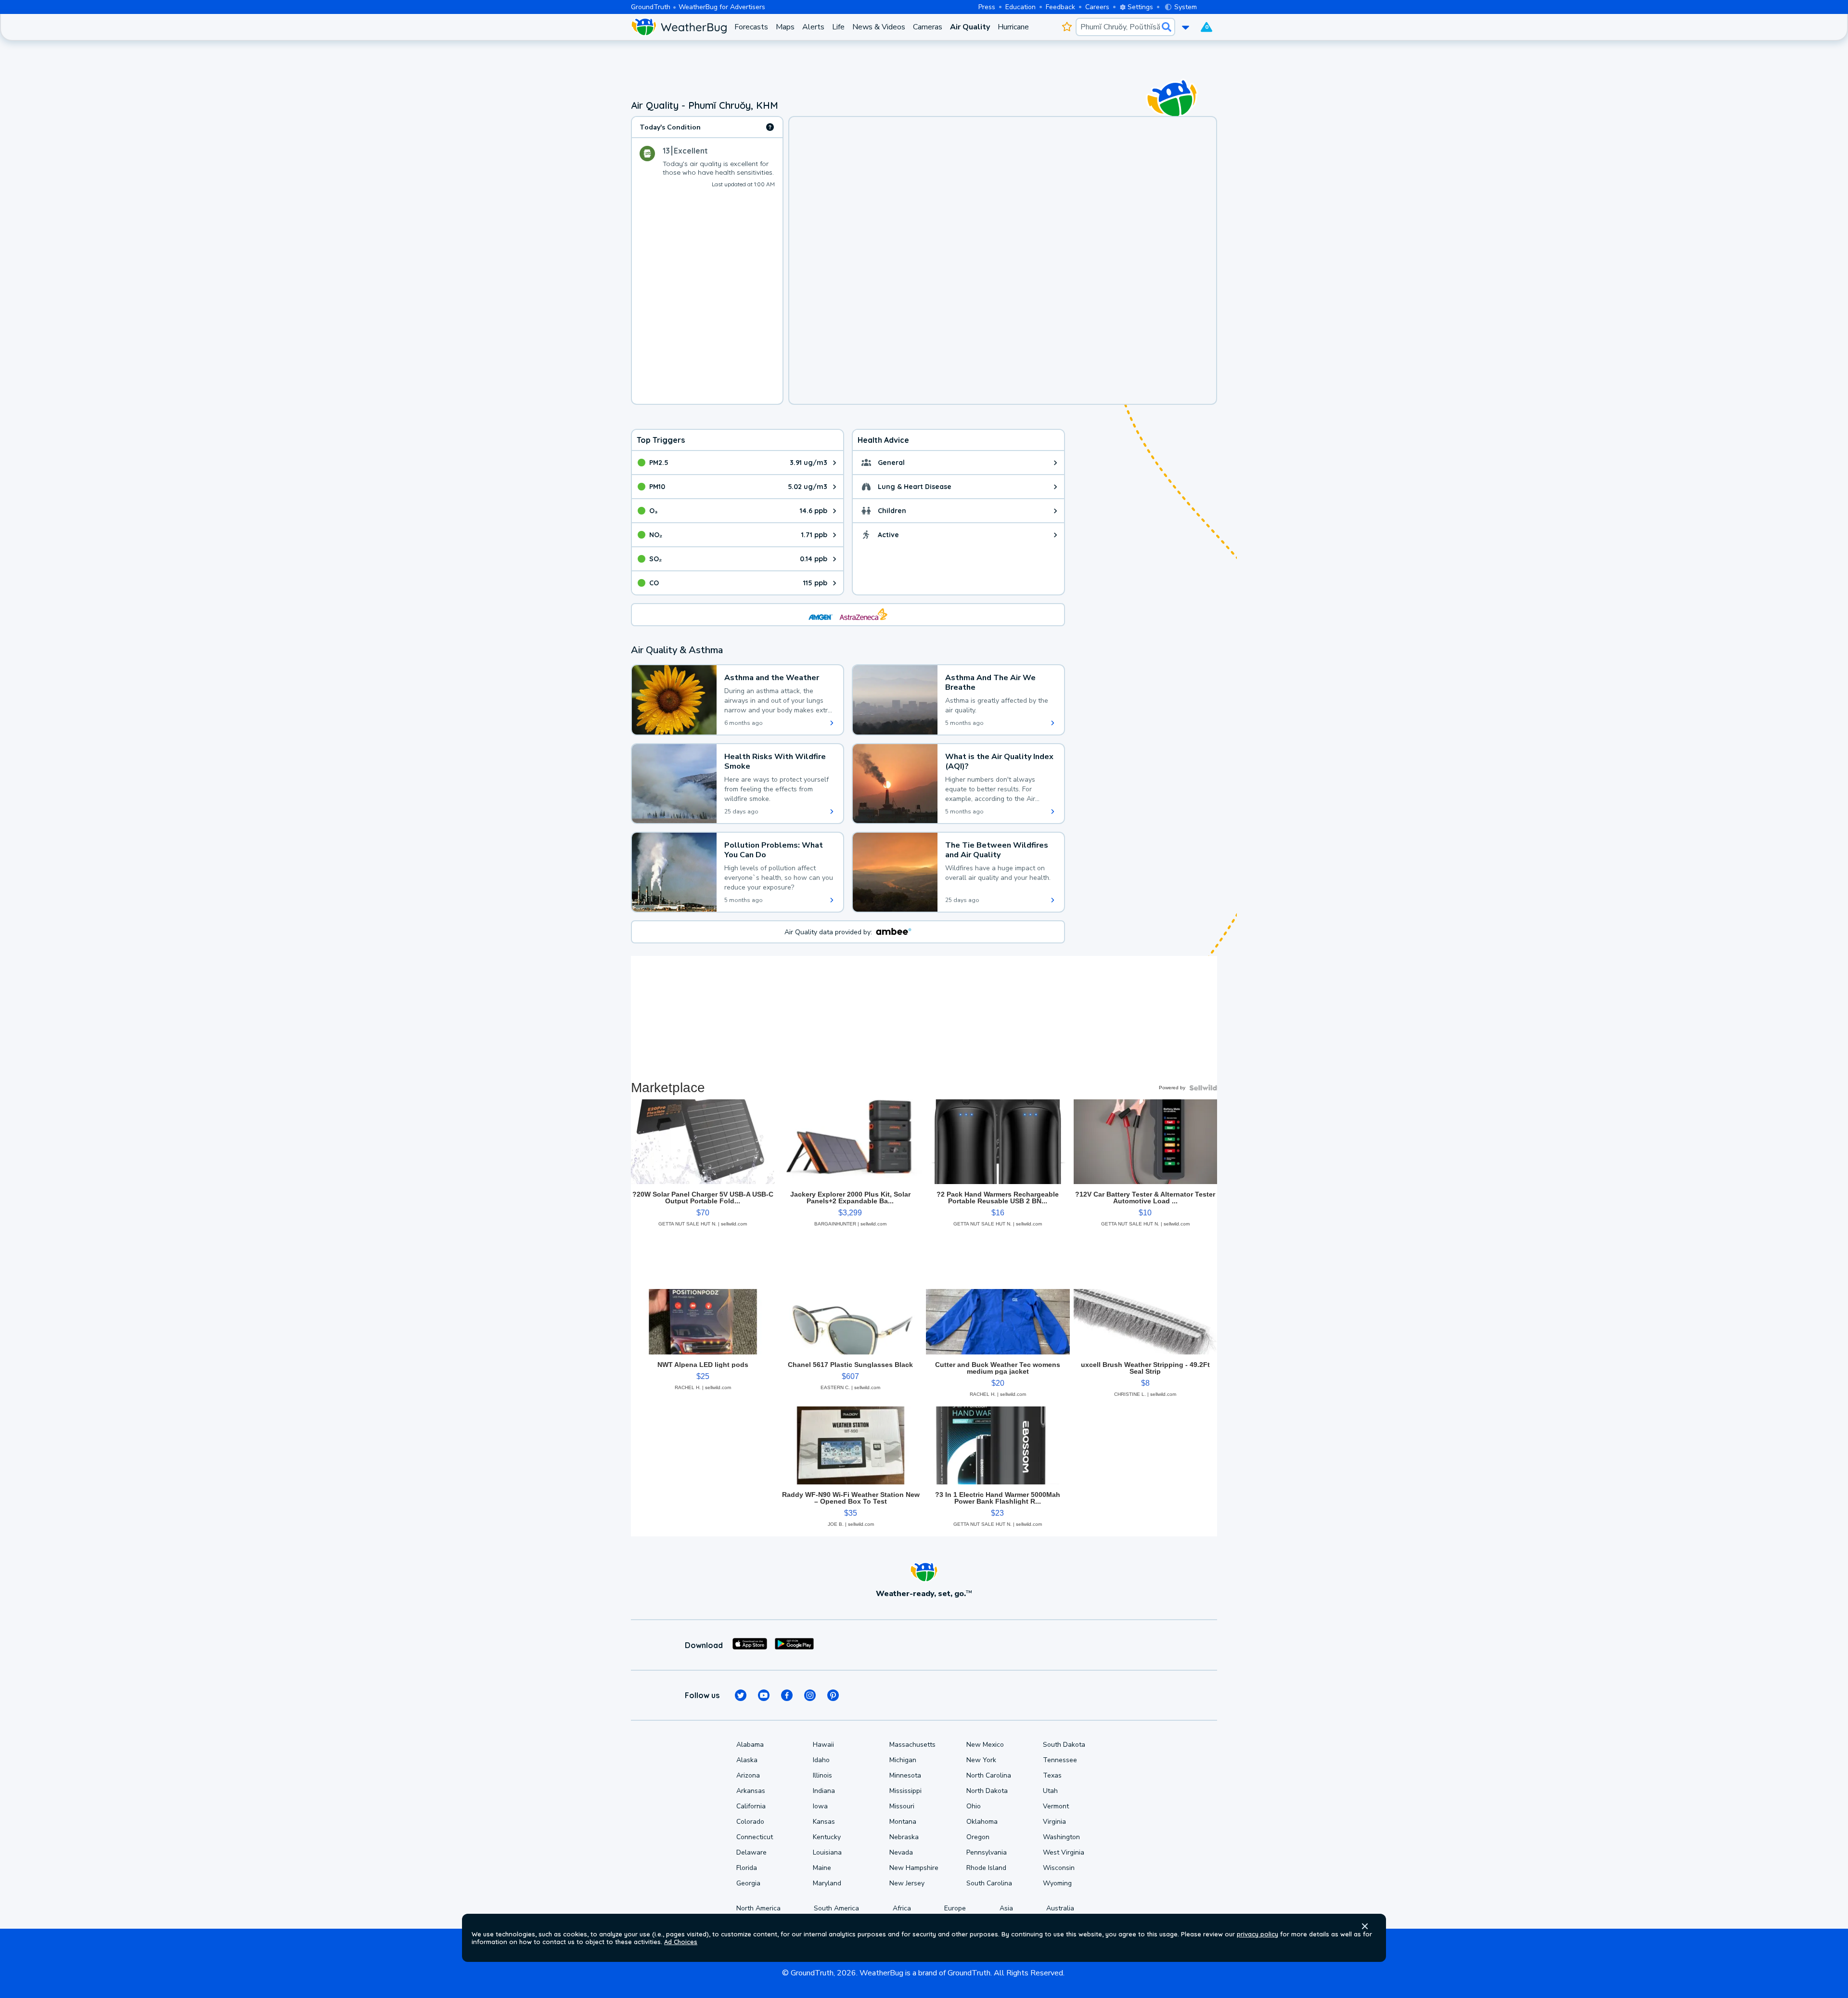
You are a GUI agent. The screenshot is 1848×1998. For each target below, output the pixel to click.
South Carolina (989, 1883)
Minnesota (905, 1775)
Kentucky (827, 1837)
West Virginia (1064, 1852)
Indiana (824, 1791)
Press (987, 7)
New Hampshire (914, 1868)
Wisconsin (1059, 1868)
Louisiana (827, 1852)
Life (838, 27)
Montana (903, 1822)
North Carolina (989, 1775)
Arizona (748, 1775)
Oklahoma (982, 1822)
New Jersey (907, 1883)
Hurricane (1013, 27)
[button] (1365, 1926)
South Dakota (1064, 1745)
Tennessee (1060, 1760)
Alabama (750, 1745)
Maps (785, 27)
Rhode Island (986, 1868)
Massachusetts (912, 1745)
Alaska (747, 1760)
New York (981, 1760)
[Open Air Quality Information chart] (770, 127)
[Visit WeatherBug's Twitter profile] (741, 1695)
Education (1020, 7)
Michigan (903, 1760)
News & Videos (879, 27)
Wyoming (1057, 1883)
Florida (747, 1868)
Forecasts (751, 27)
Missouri (902, 1806)
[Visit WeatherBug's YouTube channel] (764, 1695)
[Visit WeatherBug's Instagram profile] (810, 1695)
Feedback (1060, 7)
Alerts (813, 27)
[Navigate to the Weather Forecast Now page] (679, 27)
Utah (1050, 1791)
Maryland (827, 1883)
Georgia (748, 1883)
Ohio (974, 1806)
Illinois (822, 1775)
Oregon (978, 1837)
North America (758, 1908)
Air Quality (970, 27)
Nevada (901, 1852)
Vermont (1056, 1806)
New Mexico (985, 1745)
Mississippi (905, 1791)
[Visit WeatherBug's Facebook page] (787, 1695)
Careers (1097, 7)
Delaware (751, 1852)
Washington (1061, 1837)
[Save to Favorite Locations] (1067, 27)
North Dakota (987, 1791)
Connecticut (755, 1837)
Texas (1052, 1775)
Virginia (1054, 1822)
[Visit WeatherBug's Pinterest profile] (833, 1695)
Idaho (821, 1760)
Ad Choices (681, 1942)
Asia (1006, 1908)
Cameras (928, 27)
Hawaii (823, 1745)
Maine (822, 1868)
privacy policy (1258, 1934)
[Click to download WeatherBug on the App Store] (750, 1645)
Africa (902, 1908)
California (751, 1806)
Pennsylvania (987, 1852)
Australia (1060, 1908)
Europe (955, 1908)
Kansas (824, 1822)
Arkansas (751, 1791)
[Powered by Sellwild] (1203, 1088)
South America (836, 1908)
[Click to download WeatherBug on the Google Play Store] (794, 1645)
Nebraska (904, 1837)
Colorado (750, 1822)
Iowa (820, 1806)
